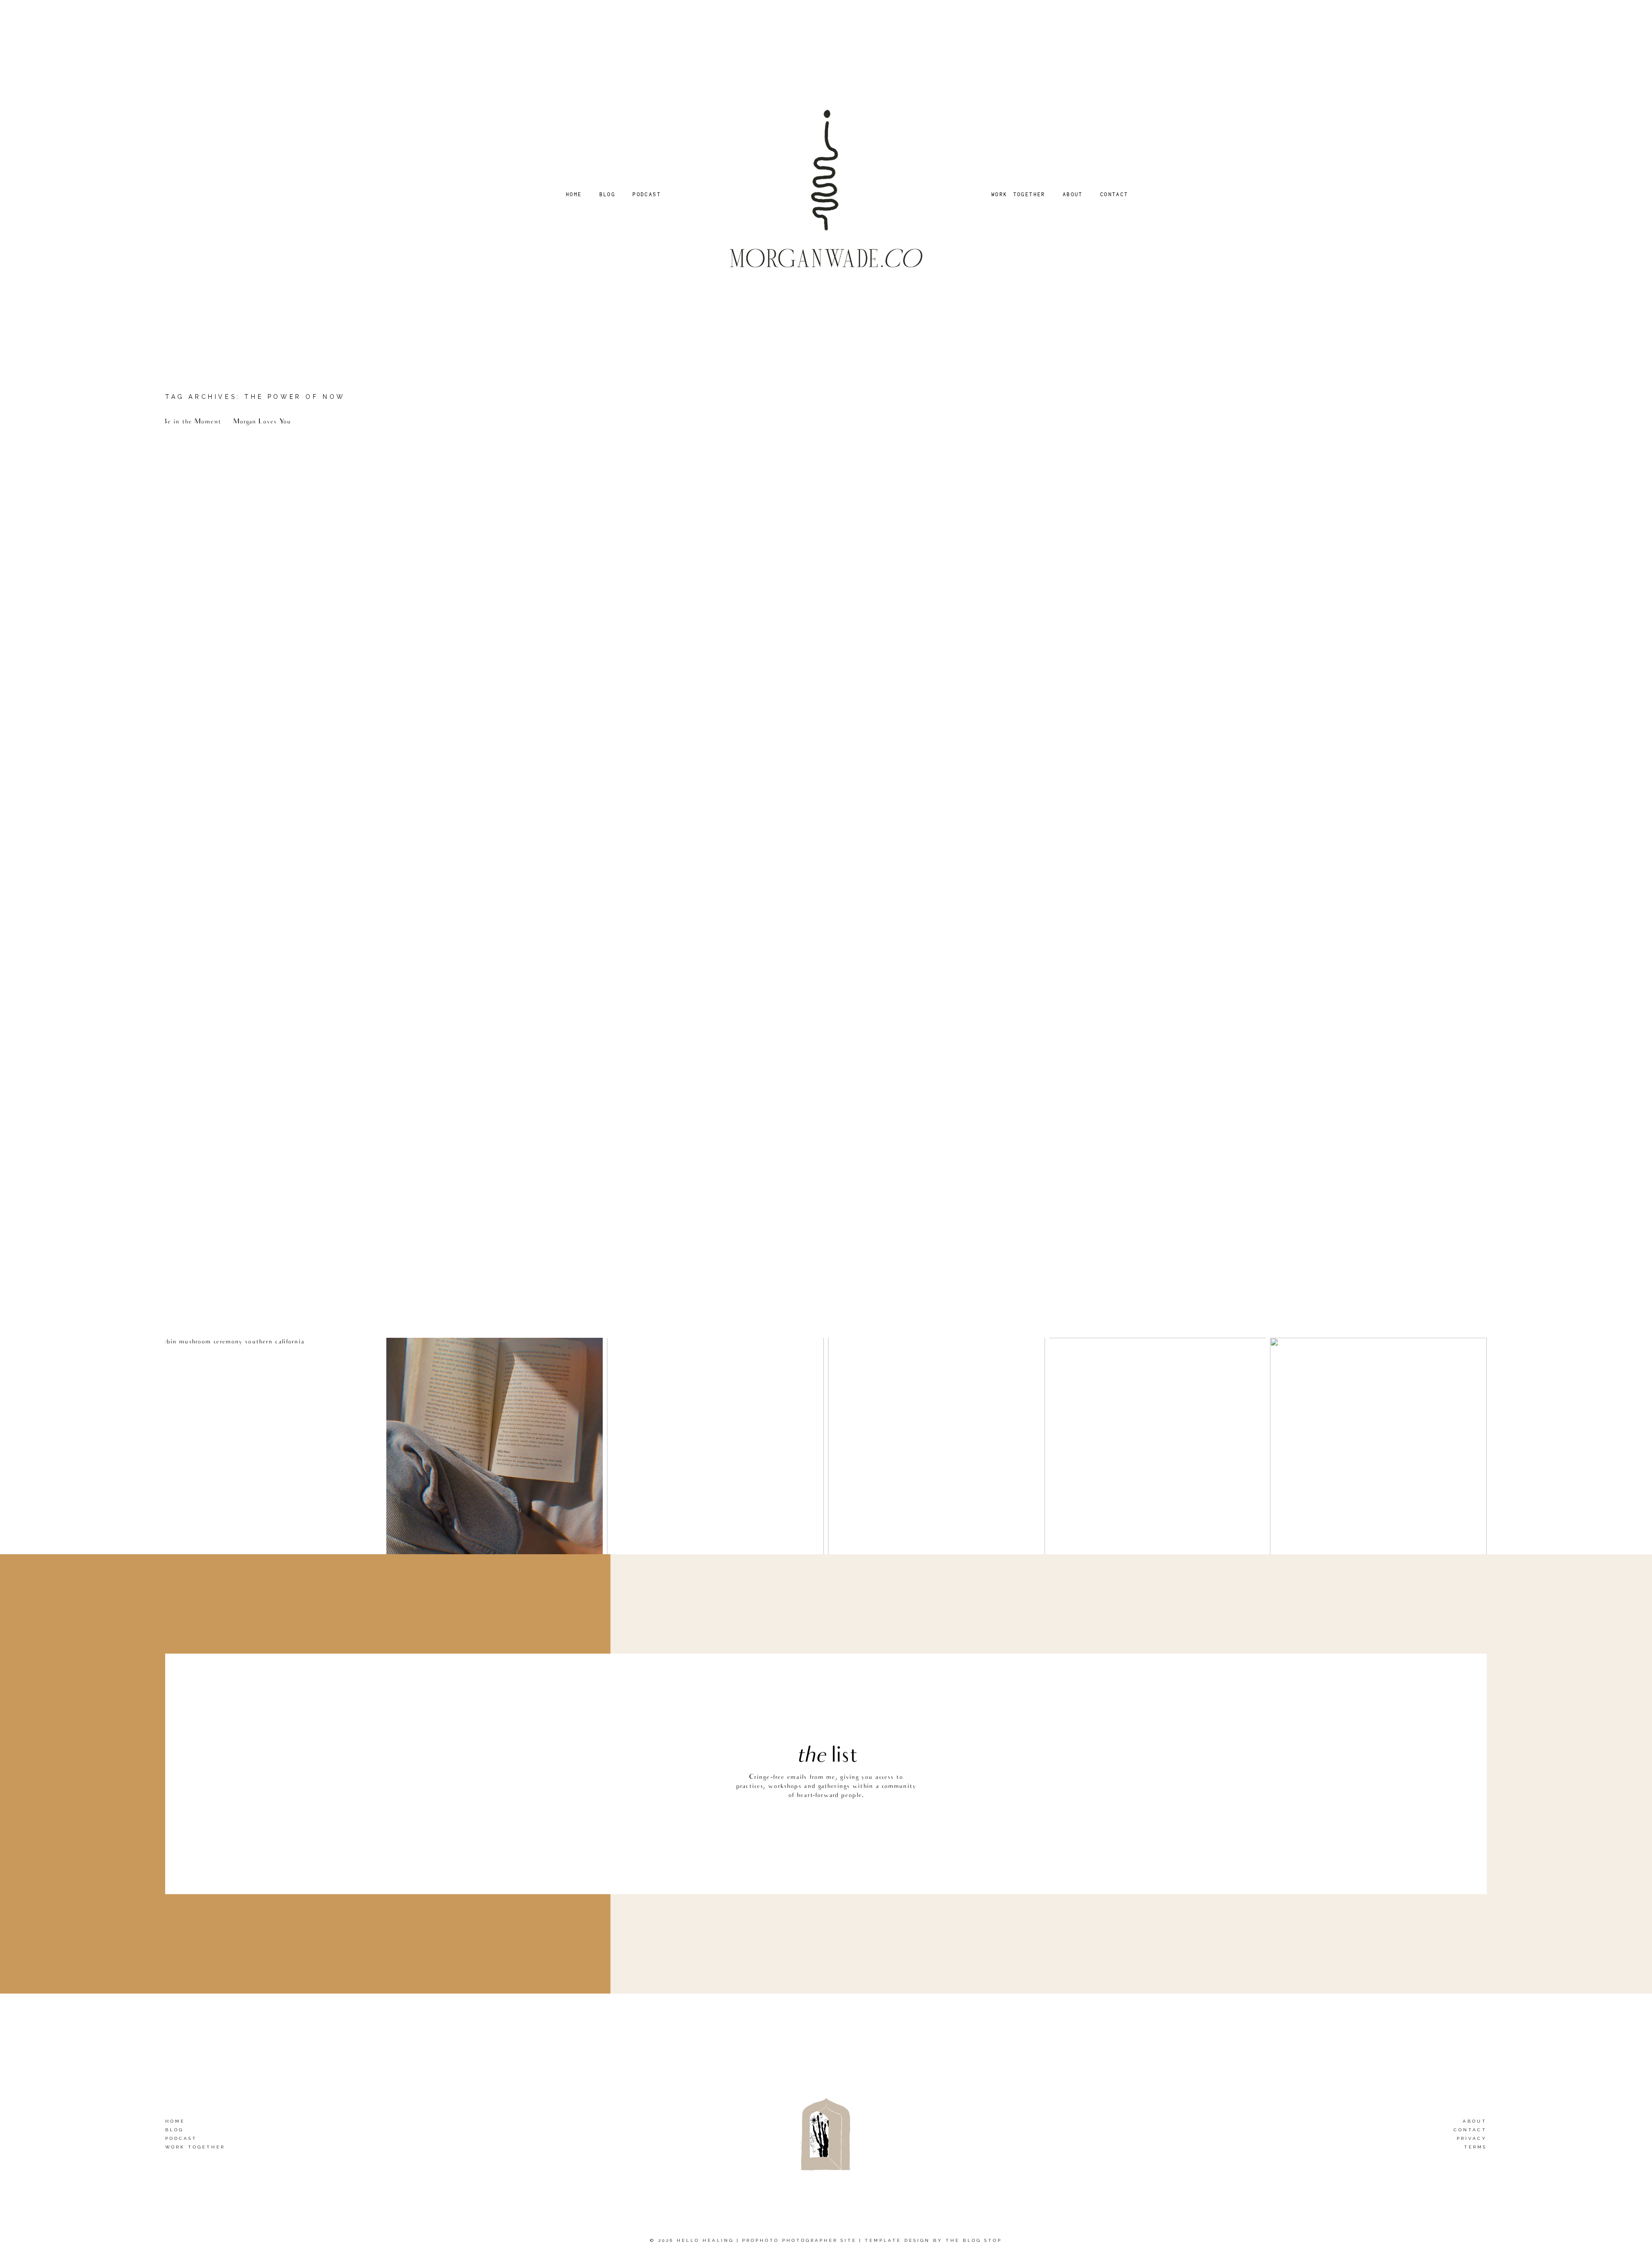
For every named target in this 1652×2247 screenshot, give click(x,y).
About (1475, 2121)
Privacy (1472, 2138)
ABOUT (1073, 194)
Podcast (181, 2138)
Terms (1475, 2147)
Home (175, 2121)
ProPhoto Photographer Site (799, 2240)
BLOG (607, 194)
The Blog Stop (974, 2240)
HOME (574, 194)
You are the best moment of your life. (263, 442)
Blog (174, 2130)
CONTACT (1114, 194)
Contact (1470, 2130)
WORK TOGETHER (1018, 194)
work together (195, 2147)
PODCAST (647, 194)
